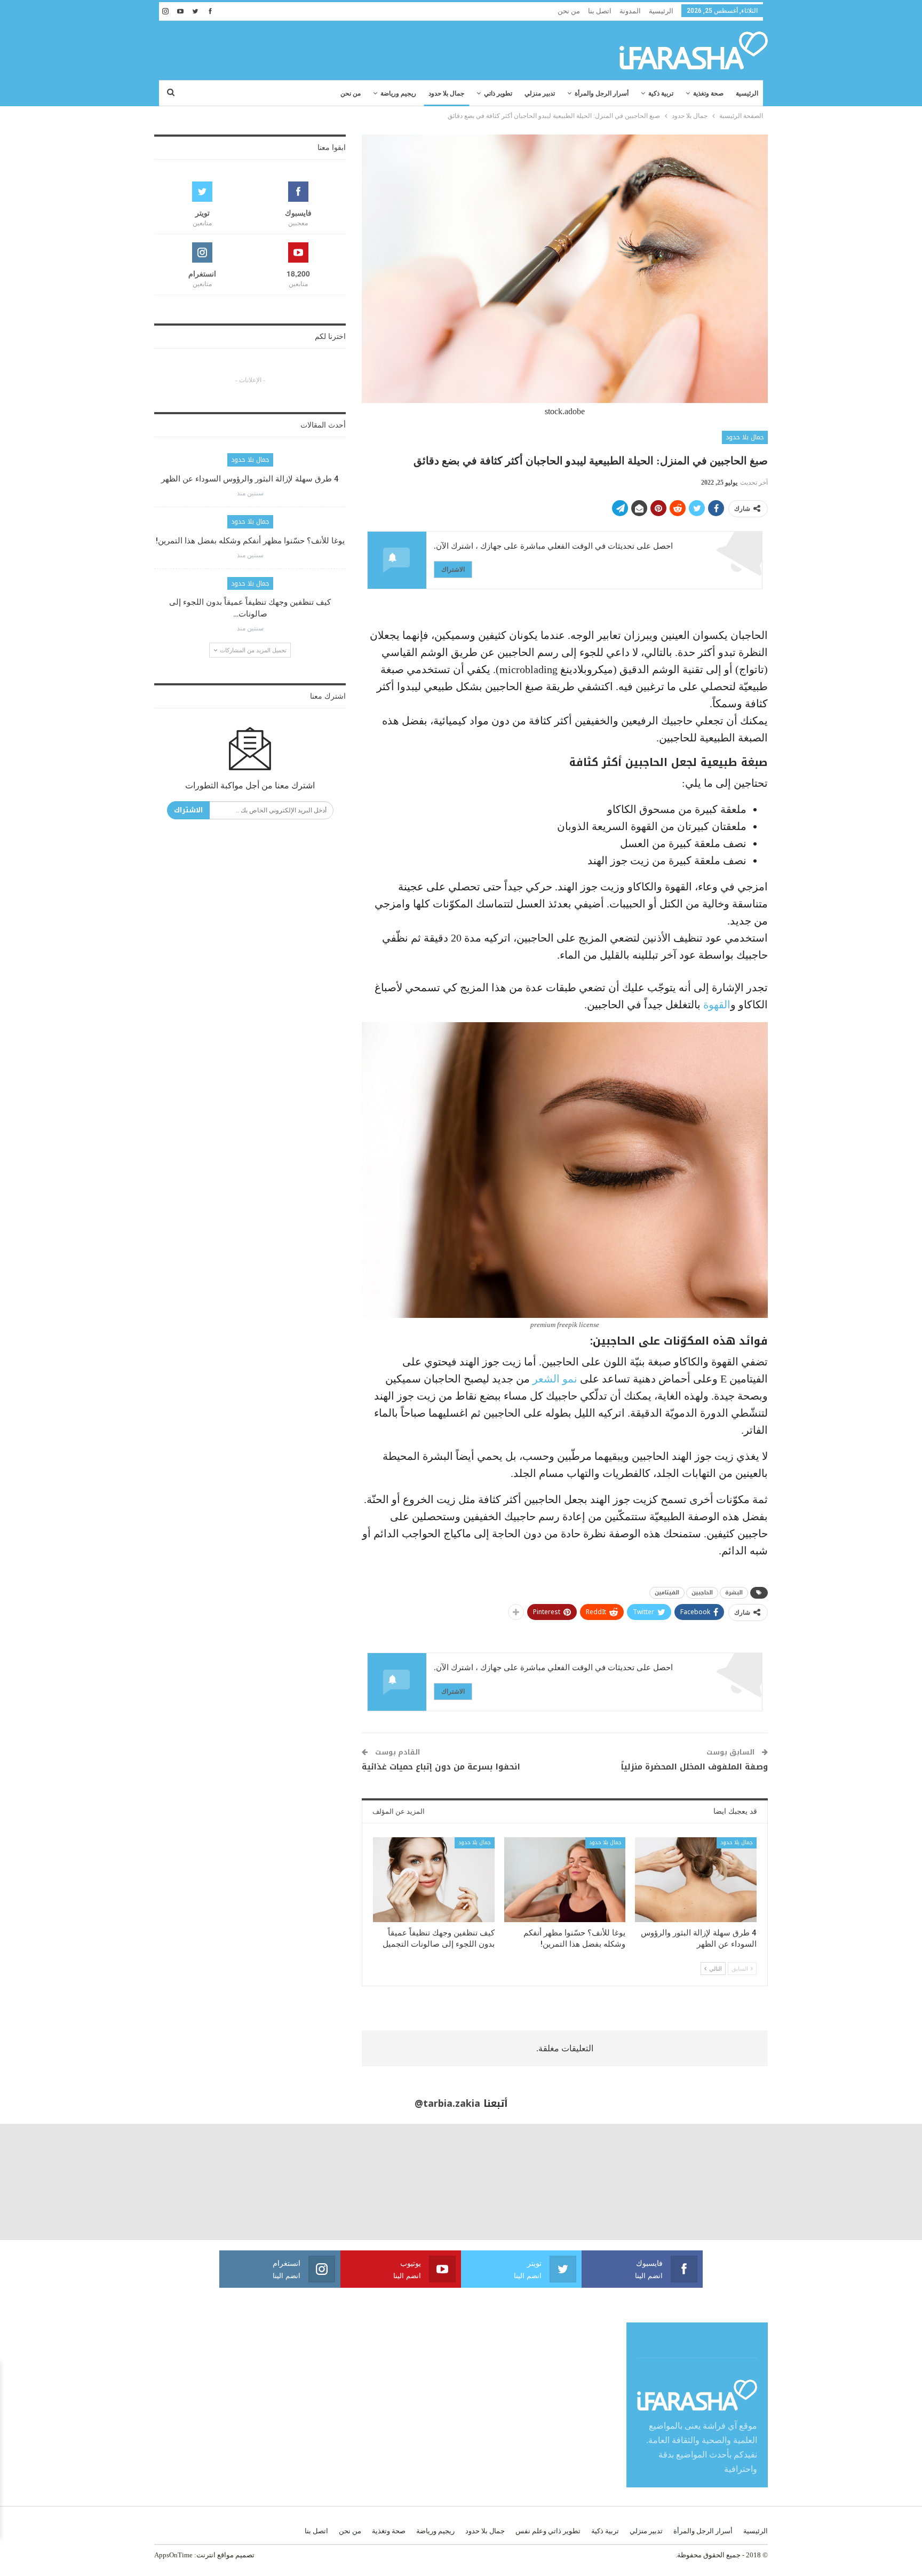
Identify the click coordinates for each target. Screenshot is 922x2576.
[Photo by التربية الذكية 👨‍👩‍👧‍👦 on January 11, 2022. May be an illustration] (864, 2182)
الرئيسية (661, 11)
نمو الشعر (555, 1379)
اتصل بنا (600, 11)
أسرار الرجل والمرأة (602, 93)
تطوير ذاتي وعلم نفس (548, 2531)
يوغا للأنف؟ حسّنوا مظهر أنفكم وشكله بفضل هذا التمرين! (250, 541)
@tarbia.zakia (447, 2104)
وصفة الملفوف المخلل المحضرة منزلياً (694, 1767)
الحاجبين (702, 1593)
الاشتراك (453, 569)
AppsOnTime (173, 2555)
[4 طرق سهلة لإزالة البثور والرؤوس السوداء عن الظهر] (696, 1880)
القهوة (717, 1005)
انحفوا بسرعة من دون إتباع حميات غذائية (441, 1767)
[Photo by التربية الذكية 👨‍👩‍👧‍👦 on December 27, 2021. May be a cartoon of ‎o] (173, 2182)
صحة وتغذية (708, 93)
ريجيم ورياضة (398, 93)
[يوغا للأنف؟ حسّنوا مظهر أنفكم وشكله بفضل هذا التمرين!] (565, 1880)
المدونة (630, 11)
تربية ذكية (661, 93)
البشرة (734, 1593)
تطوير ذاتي (498, 93)
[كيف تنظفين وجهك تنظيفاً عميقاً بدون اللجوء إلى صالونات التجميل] (434, 1880)
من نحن (569, 11)
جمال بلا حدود (446, 93)
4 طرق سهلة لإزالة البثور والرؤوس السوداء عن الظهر (250, 479)
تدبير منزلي (540, 93)
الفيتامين (667, 1593)
